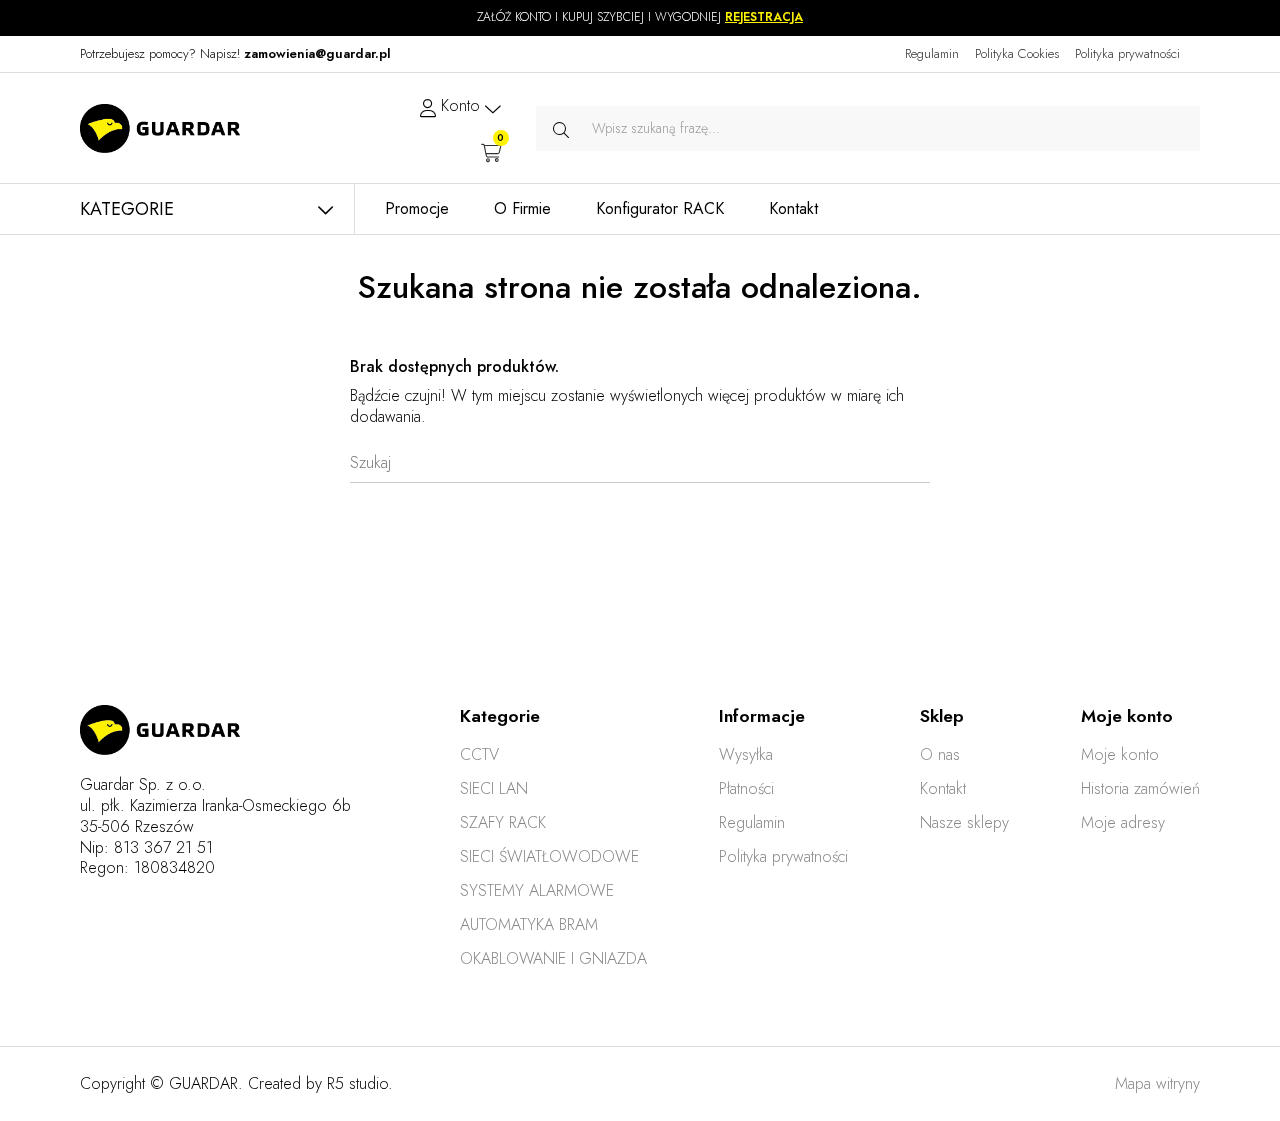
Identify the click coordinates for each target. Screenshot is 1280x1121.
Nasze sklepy (964, 822)
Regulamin (932, 53)
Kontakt (943, 788)
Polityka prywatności (1127, 53)
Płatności (746, 788)
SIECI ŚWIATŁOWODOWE (549, 856)
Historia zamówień (1140, 788)
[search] (561, 128)
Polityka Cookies (1017, 53)
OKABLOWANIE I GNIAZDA (553, 958)
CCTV (479, 754)
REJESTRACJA (764, 17)
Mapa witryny (1157, 1083)
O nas (940, 754)
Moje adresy (1123, 822)
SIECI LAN (494, 788)
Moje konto (1120, 754)
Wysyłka (746, 754)
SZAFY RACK (503, 822)
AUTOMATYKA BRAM (529, 924)
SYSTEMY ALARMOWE (537, 890)
